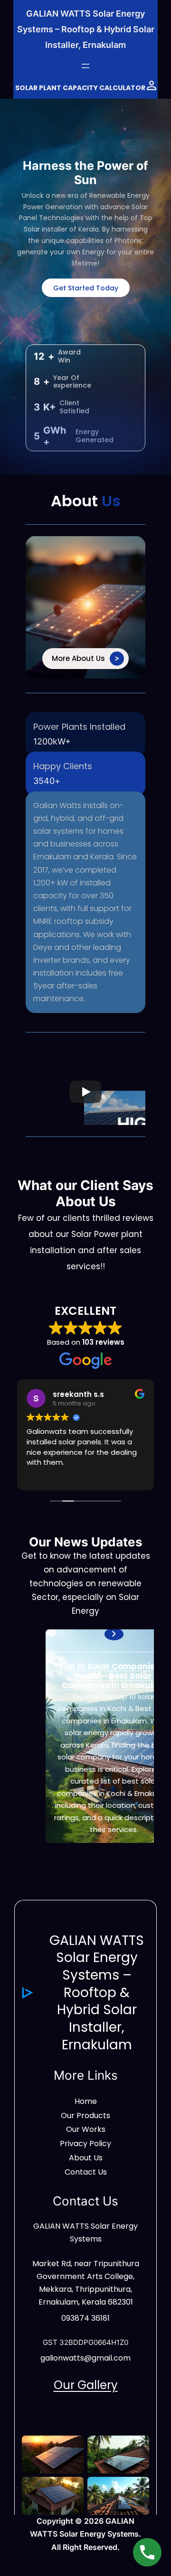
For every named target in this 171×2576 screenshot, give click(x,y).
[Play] (85, 1092)
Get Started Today (86, 288)
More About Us (78, 658)
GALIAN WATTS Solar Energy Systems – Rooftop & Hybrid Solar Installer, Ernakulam (86, 29)
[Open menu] (85, 66)
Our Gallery (86, 2385)
